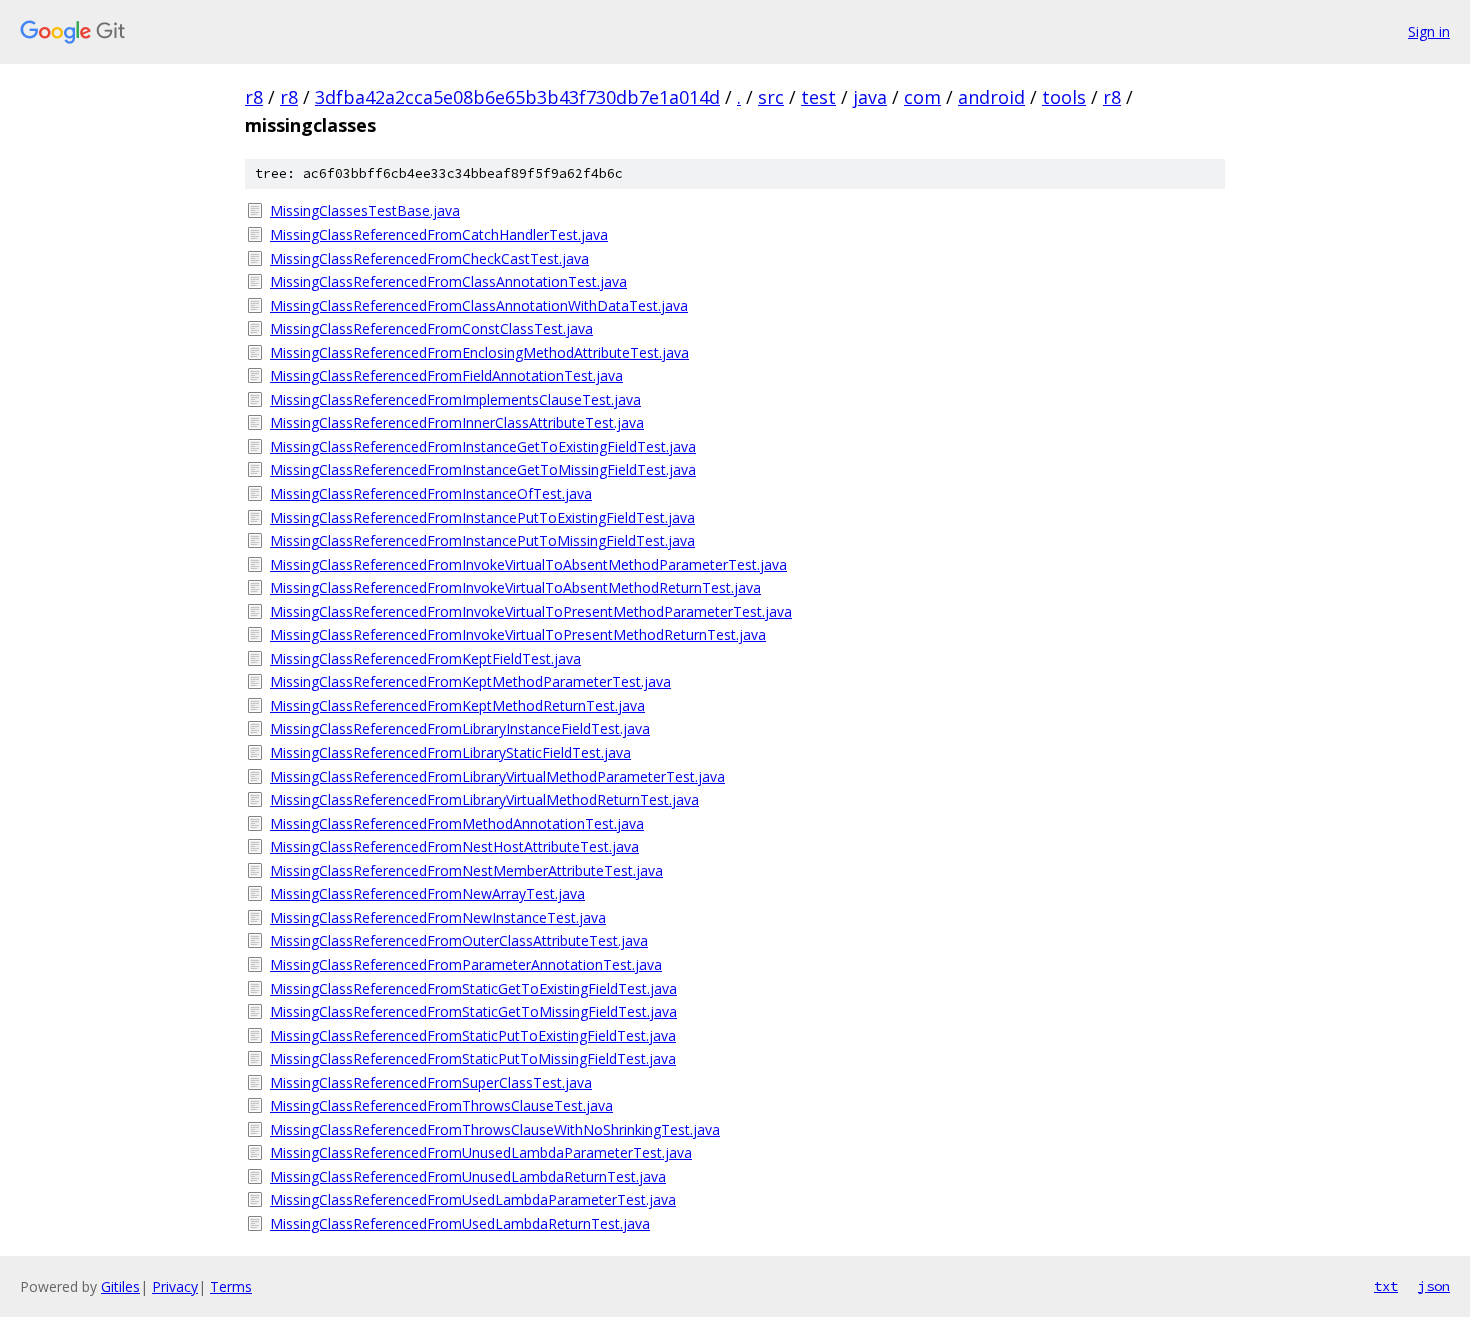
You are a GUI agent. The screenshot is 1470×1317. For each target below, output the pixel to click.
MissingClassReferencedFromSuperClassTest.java (431, 1082)
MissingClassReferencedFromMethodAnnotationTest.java (457, 823)
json (1434, 1286)
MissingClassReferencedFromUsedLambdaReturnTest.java (460, 1223)
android (991, 97)
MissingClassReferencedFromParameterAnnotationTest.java (466, 964)
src (771, 97)
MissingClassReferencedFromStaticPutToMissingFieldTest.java (473, 1058)
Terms (231, 1286)
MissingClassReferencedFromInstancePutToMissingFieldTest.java (482, 540)
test (818, 97)
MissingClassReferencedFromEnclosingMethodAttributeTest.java (479, 352)
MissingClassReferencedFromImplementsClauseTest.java (455, 399)
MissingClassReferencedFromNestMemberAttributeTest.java (466, 870)
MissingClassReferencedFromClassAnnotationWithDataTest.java (479, 305)
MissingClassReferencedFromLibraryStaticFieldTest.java (450, 752)
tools (1064, 97)
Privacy (175, 1286)
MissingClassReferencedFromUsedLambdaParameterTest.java (473, 1199)
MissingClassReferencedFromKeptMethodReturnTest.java (457, 705)
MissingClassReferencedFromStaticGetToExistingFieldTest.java (473, 988)
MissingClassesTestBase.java (365, 210)
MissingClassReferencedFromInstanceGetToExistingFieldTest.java (483, 446)
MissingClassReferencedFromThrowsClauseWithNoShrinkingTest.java (495, 1129)
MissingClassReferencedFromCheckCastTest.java (429, 258)
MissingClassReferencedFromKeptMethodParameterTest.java (470, 681)
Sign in (1429, 31)
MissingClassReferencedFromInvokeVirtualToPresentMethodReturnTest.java (518, 634)
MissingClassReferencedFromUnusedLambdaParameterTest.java (481, 1152)
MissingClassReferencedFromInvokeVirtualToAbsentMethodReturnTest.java (515, 587)
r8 (254, 97)
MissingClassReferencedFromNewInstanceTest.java (438, 917)
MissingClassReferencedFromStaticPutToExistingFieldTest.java (473, 1035)
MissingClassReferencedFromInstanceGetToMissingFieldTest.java (483, 469)
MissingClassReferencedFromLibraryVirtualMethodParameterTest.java (497, 776)
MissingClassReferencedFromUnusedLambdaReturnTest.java (468, 1176)
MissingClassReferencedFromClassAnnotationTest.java (448, 281)
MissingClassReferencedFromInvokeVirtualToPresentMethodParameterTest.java (531, 611)
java (870, 97)
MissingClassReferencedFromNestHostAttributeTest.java (454, 846)
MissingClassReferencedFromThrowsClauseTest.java (441, 1105)
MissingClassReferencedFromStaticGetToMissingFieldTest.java (473, 1011)
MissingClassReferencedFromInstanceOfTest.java (431, 493)
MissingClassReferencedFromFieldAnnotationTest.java (446, 375)
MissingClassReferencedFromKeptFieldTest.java (425, 658)
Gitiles (120, 1286)
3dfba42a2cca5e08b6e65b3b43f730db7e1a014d (517, 97)
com (922, 97)
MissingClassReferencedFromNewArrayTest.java (427, 893)
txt (1386, 1286)
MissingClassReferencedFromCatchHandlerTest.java (439, 234)
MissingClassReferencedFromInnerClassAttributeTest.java (457, 422)
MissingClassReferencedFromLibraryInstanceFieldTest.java (460, 728)
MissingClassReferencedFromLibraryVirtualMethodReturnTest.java (484, 799)
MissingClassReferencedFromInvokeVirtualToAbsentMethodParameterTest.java (528, 564)
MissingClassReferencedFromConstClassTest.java (431, 328)
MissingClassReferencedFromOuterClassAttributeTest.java (459, 940)
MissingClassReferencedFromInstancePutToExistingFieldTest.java (482, 517)
